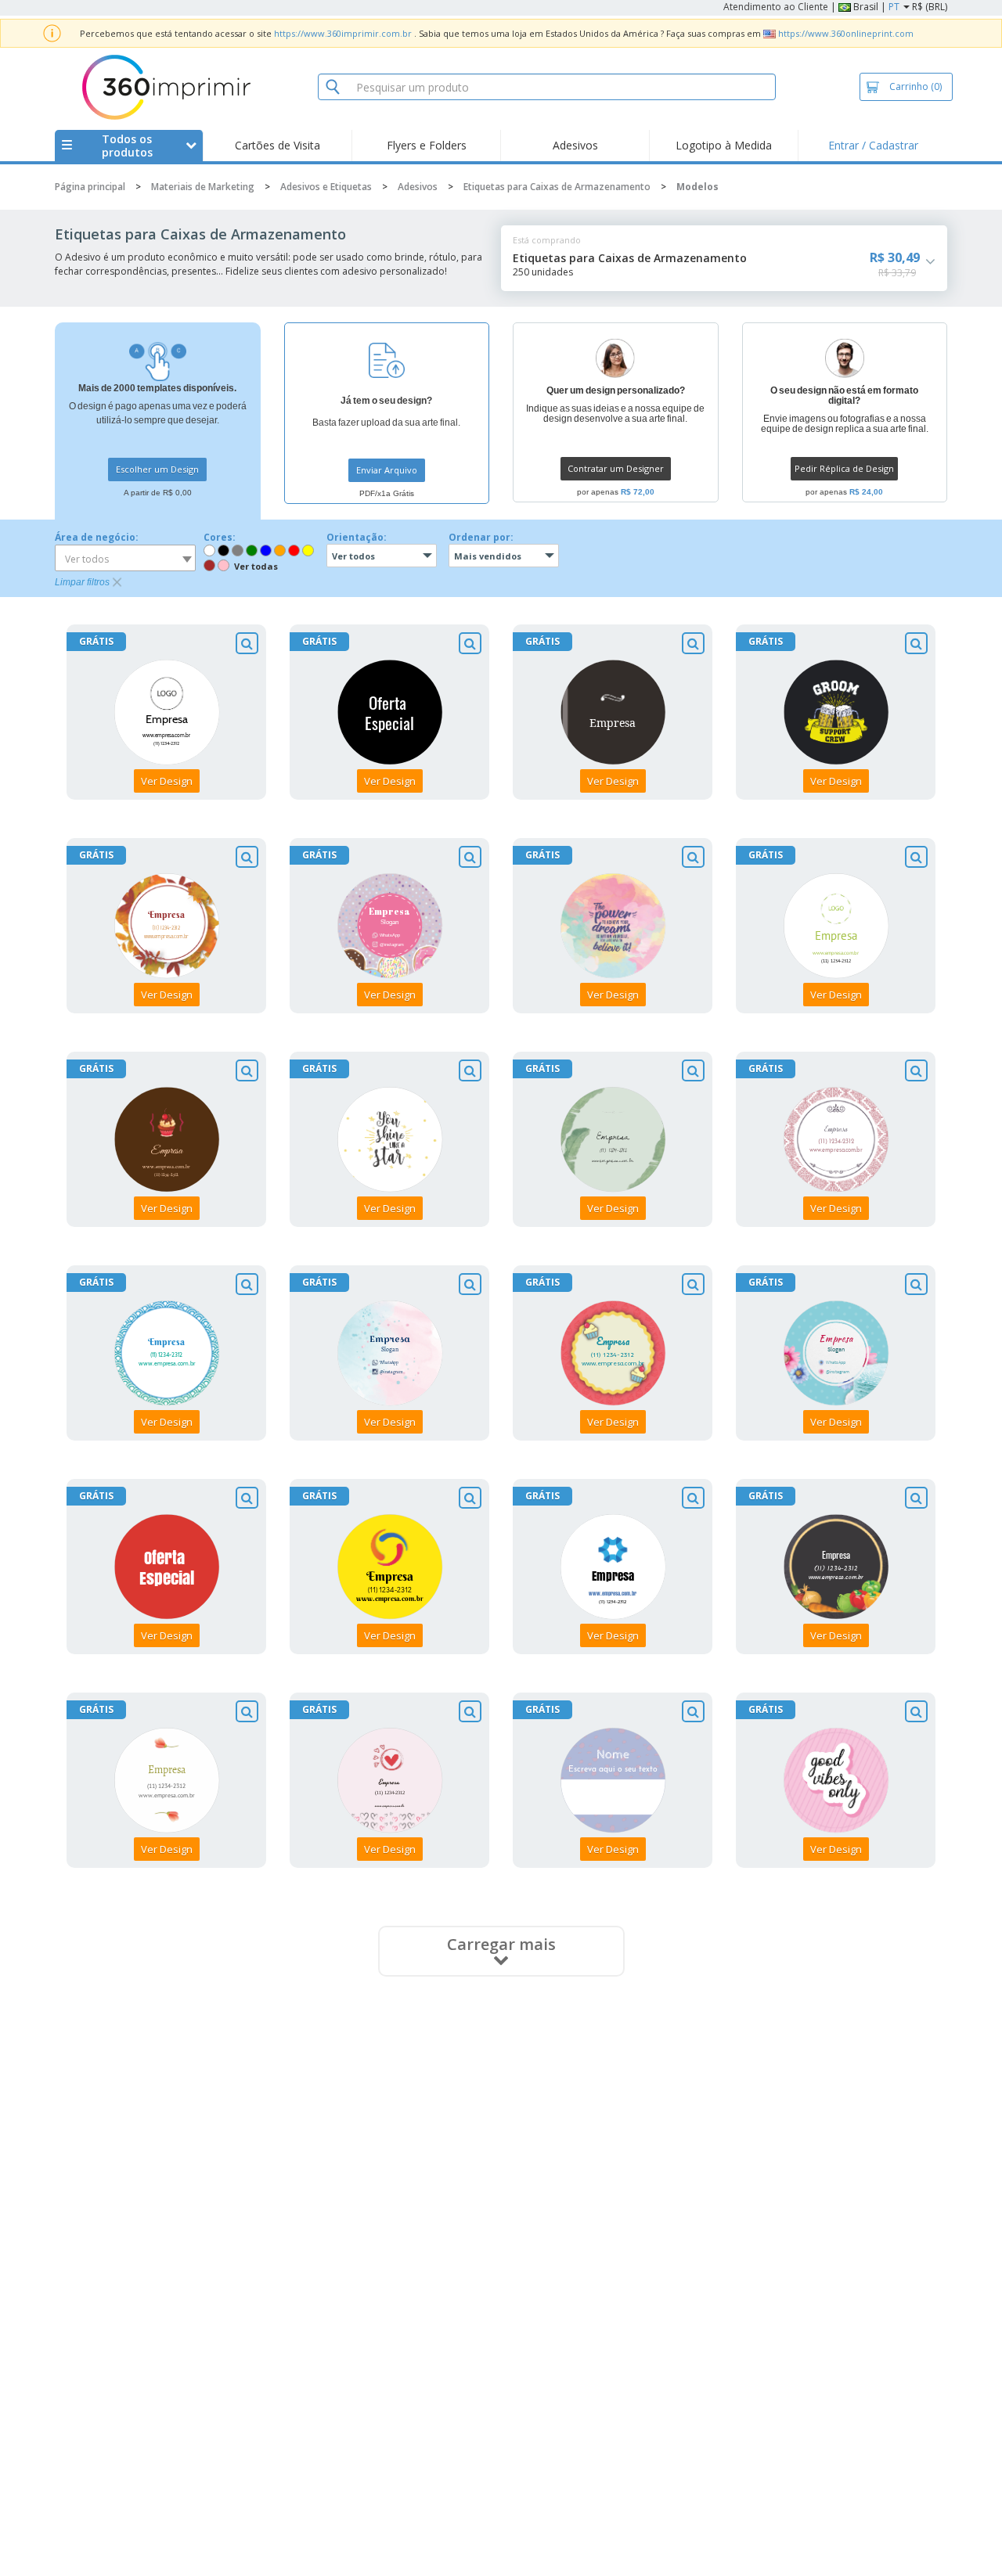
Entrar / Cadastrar (873, 145)
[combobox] (125, 558)
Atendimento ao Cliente (776, 7)
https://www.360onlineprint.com (846, 33)
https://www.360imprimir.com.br (343, 33)
